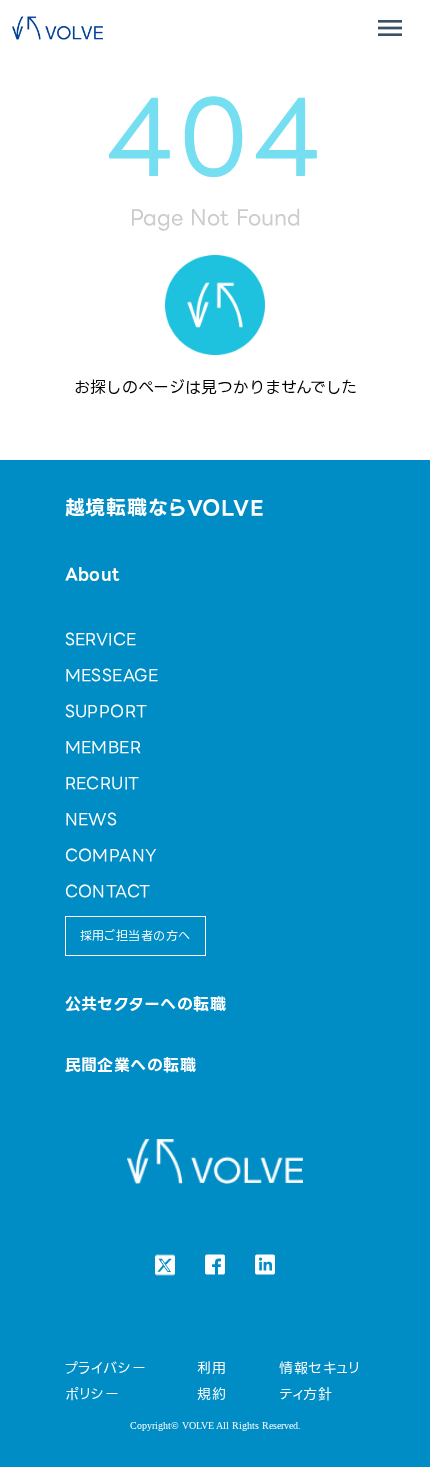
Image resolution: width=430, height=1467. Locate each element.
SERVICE (101, 639)
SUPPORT (106, 711)
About (92, 574)
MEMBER (103, 747)
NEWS (91, 819)
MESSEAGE (112, 675)
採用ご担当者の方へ (135, 935)
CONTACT (108, 891)
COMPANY (111, 855)
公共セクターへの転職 (146, 1004)
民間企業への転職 (131, 1065)
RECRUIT (102, 783)
